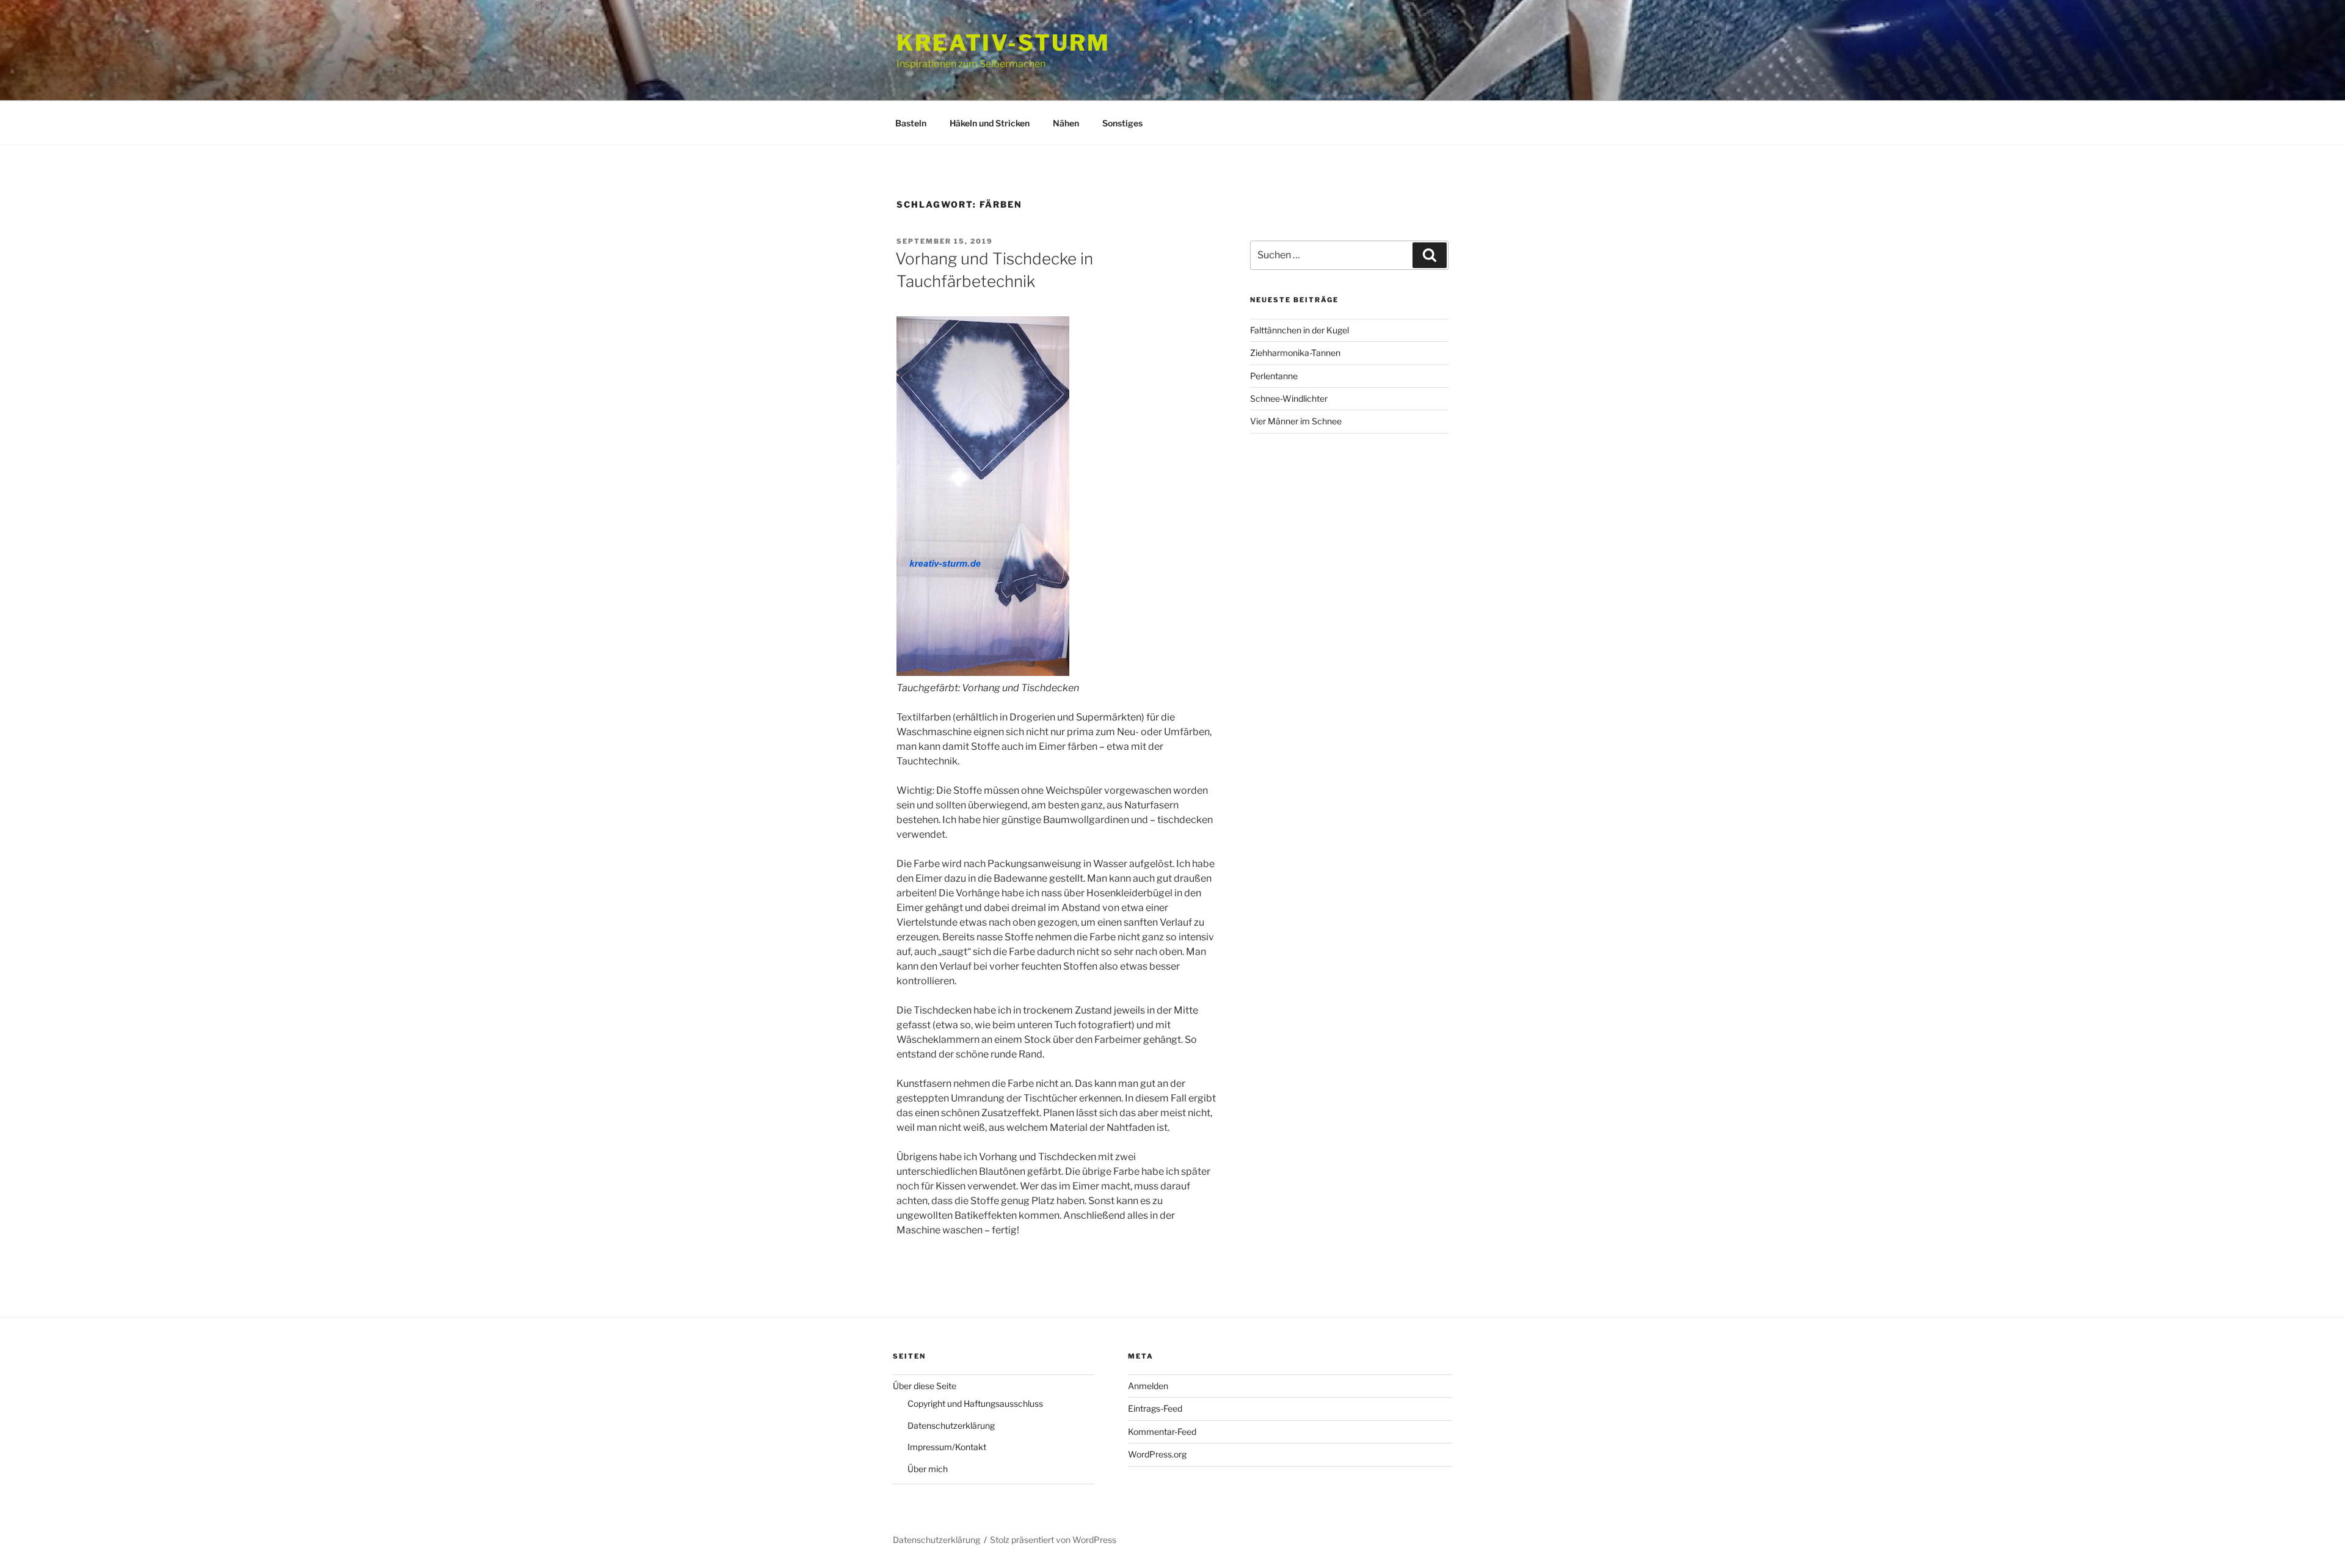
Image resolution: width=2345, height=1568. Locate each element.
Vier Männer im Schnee (1296, 421)
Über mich (928, 1469)
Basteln (911, 123)
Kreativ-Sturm (1003, 43)
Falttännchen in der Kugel (1300, 330)
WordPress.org (1157, 1454)
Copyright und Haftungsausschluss (975, 1403)
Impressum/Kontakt (947, 1447)
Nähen (1066, 123)
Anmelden (1148, 1386)
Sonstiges (1122, 123)
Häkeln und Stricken (990, 123)
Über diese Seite (925, 1386)
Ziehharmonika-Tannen (1295, 353)
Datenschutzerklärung (951, 1425)
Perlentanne (1274, 376)
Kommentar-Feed (1162, 1432)
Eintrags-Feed (1155, 1408)
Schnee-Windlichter (1289, 398)
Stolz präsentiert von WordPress (1053, 1540)
